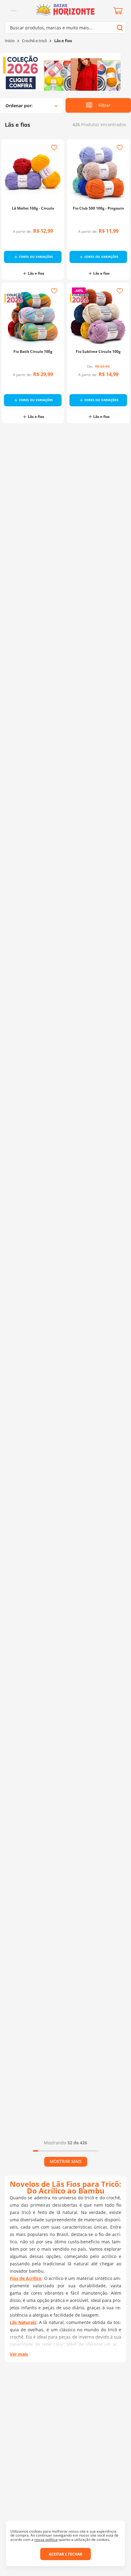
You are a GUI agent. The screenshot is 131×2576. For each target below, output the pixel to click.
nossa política (46, 2539)
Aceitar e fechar (65, 2554)
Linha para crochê (36, 2137)
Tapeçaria (36, 1277)
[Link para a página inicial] (10, 41)
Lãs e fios (63, 41)
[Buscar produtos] (120, 28)
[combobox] (65, 27)
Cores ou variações (36, 257)
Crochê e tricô (34, 41)
